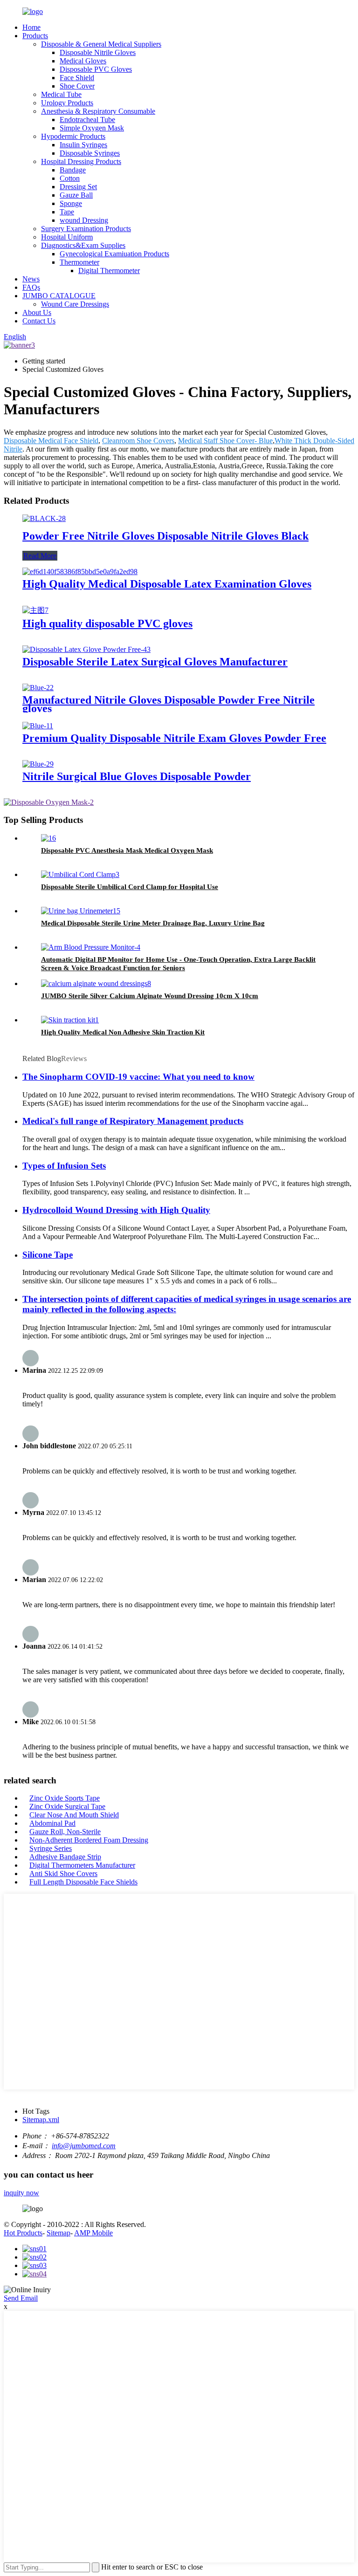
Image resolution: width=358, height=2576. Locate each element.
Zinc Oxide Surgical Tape (67, 1806)
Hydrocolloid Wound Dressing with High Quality (116, 1210)
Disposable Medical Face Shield (51, 441)
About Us (37, 312)
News (31, 279)
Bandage (73, 170)
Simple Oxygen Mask (92, 128)
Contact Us (39, 321)
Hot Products (23, 2233)
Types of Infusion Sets (64, 1166)
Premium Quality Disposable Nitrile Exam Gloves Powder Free (174, 738)
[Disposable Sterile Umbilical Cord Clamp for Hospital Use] (80, 874)
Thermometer (79, 262)
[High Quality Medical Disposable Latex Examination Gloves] (80, 572)
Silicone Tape (48, 1255)
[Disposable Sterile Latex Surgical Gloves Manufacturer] (86, 649)
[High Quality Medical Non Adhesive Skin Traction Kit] (70, 1020)
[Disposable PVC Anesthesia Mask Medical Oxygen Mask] (48, 838)
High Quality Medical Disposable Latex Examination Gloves (167, 584)
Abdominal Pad (52, 1823)
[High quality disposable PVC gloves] (35, 610)
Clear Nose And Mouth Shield (74, 1815)
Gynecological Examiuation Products (114, 254)
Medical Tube (61, 94)
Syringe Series (51, 1848)
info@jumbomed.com (84, 2146)
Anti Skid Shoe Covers (63, 1874)
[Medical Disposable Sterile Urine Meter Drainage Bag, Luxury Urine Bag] (81, 911)
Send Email (21, 2298)
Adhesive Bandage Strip (65, 1857)
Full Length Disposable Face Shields (83, 1882)
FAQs (31, 287)
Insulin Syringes (83, 145)
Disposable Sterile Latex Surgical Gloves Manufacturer (155, 662)
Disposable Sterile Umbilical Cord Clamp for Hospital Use (130, 887)
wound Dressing (84, 220)
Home (31, 27)
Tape (67, 212)
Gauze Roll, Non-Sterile (65, 1832)
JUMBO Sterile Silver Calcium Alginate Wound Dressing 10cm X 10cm (150, 996)
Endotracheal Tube (87, 120)
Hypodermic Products (73, 136)
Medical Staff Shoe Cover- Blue (225, 441)
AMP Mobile (93, 2233)
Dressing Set (78, 187)
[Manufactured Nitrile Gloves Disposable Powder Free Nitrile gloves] (38, 688)
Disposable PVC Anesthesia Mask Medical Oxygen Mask (127, 850)
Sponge (71, 203)
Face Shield (77, 78)
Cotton (70, 178)
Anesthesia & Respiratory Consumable (98, 111)
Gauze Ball (76, 195)
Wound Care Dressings (75, 304)
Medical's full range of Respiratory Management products (133, 1121)
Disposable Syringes (90, 153)
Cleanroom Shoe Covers (138, 441)
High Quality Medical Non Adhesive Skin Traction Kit (123, 1032)
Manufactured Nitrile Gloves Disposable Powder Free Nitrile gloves (169, 704)
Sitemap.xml (41, 2120)
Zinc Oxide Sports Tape (65, 1798)
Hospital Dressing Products (81, 161)
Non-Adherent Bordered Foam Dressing (89, 1840)
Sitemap (59, 2233)
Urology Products (67, 103)
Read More (40, 556)
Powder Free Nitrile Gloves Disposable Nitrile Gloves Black (165, 536)
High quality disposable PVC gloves (107, 623)
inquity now (21, 2193)
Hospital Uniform (67, 237)
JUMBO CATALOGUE (59, 296)
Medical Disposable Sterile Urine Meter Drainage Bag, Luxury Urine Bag (153, 923)
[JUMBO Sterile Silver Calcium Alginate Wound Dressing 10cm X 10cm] (96, 983)
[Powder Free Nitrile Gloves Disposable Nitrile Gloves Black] (44, 518)
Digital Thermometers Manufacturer (82, 1865)
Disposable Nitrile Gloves (98, 52)
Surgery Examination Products (86, 229)
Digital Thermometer (109, 271)
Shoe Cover (77, 86)
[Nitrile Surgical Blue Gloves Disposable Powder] (38, 764)
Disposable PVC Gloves (96, 69)
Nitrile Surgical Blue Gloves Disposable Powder (137, 776)
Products (35, 36)
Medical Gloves (83, 61)
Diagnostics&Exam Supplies (83, 245)
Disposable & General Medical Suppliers (101, 44)
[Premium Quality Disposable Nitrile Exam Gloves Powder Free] (38, 726)
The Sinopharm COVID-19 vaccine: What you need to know (138, 1077)
